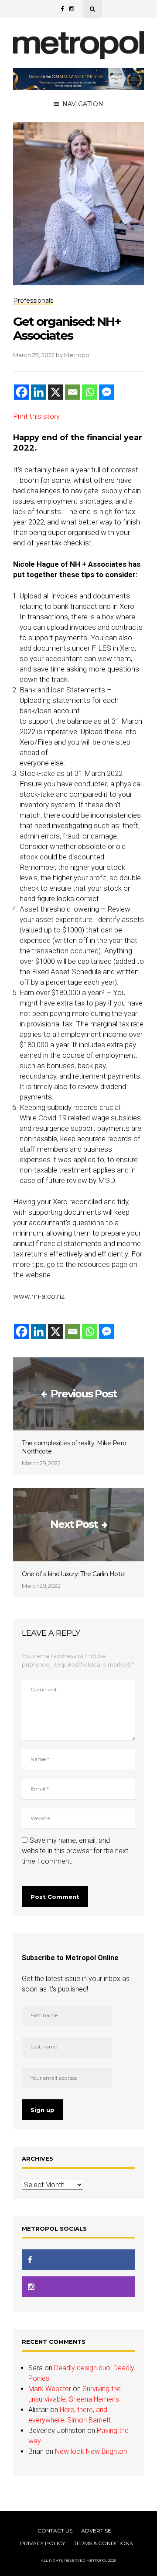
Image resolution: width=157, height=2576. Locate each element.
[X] (56, 392)
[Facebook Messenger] (107, 392)
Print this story (36, 416)
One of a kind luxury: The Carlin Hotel (73, 1574)
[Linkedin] (39, 392)
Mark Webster (50, 2389)
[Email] (73, 392)
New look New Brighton (91, 2451)
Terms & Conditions (103, 2543)
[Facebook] (22, 392)
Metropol (77, 355)
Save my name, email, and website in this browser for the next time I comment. (75, 1851)
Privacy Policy (43, 2543)
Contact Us (55, 2531)
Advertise (96, 2531)
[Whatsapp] (90, 392)
